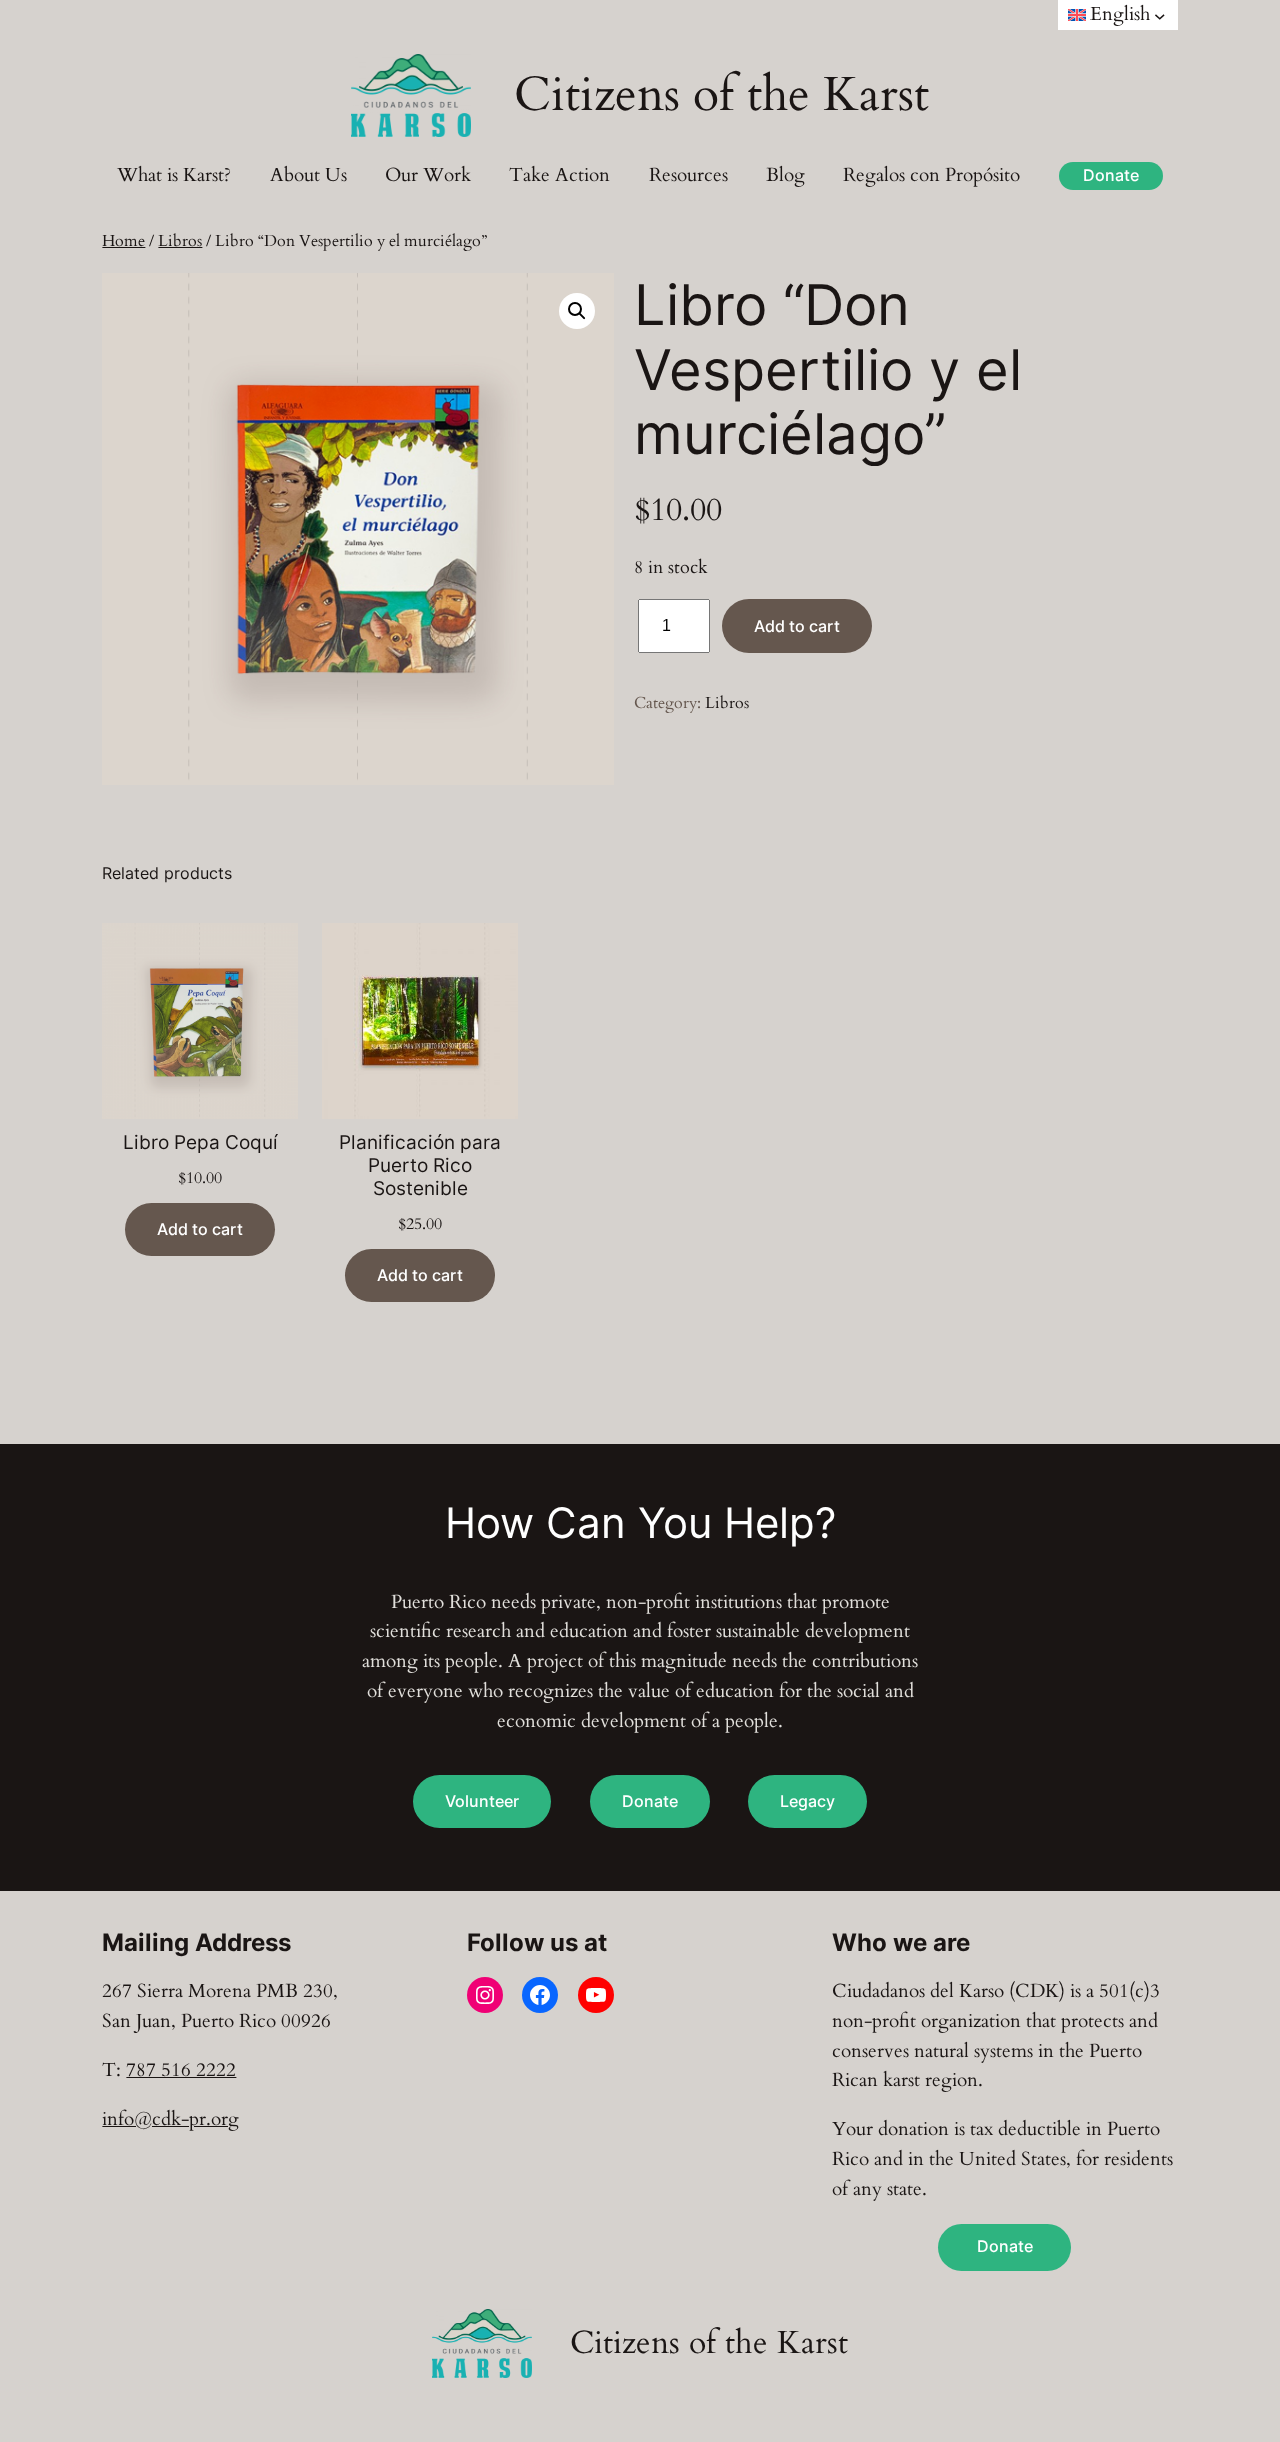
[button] (577, 311)
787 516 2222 (181, 2070)
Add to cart (797, 626)
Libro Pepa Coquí (200, 1142)
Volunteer (482, 1801)
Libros (180, 241)
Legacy (807, 1801)
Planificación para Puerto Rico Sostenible (420, 1165)
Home (123, 241)
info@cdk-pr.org (170, 2119)
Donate (1111, 175)
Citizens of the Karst (721, 94)
